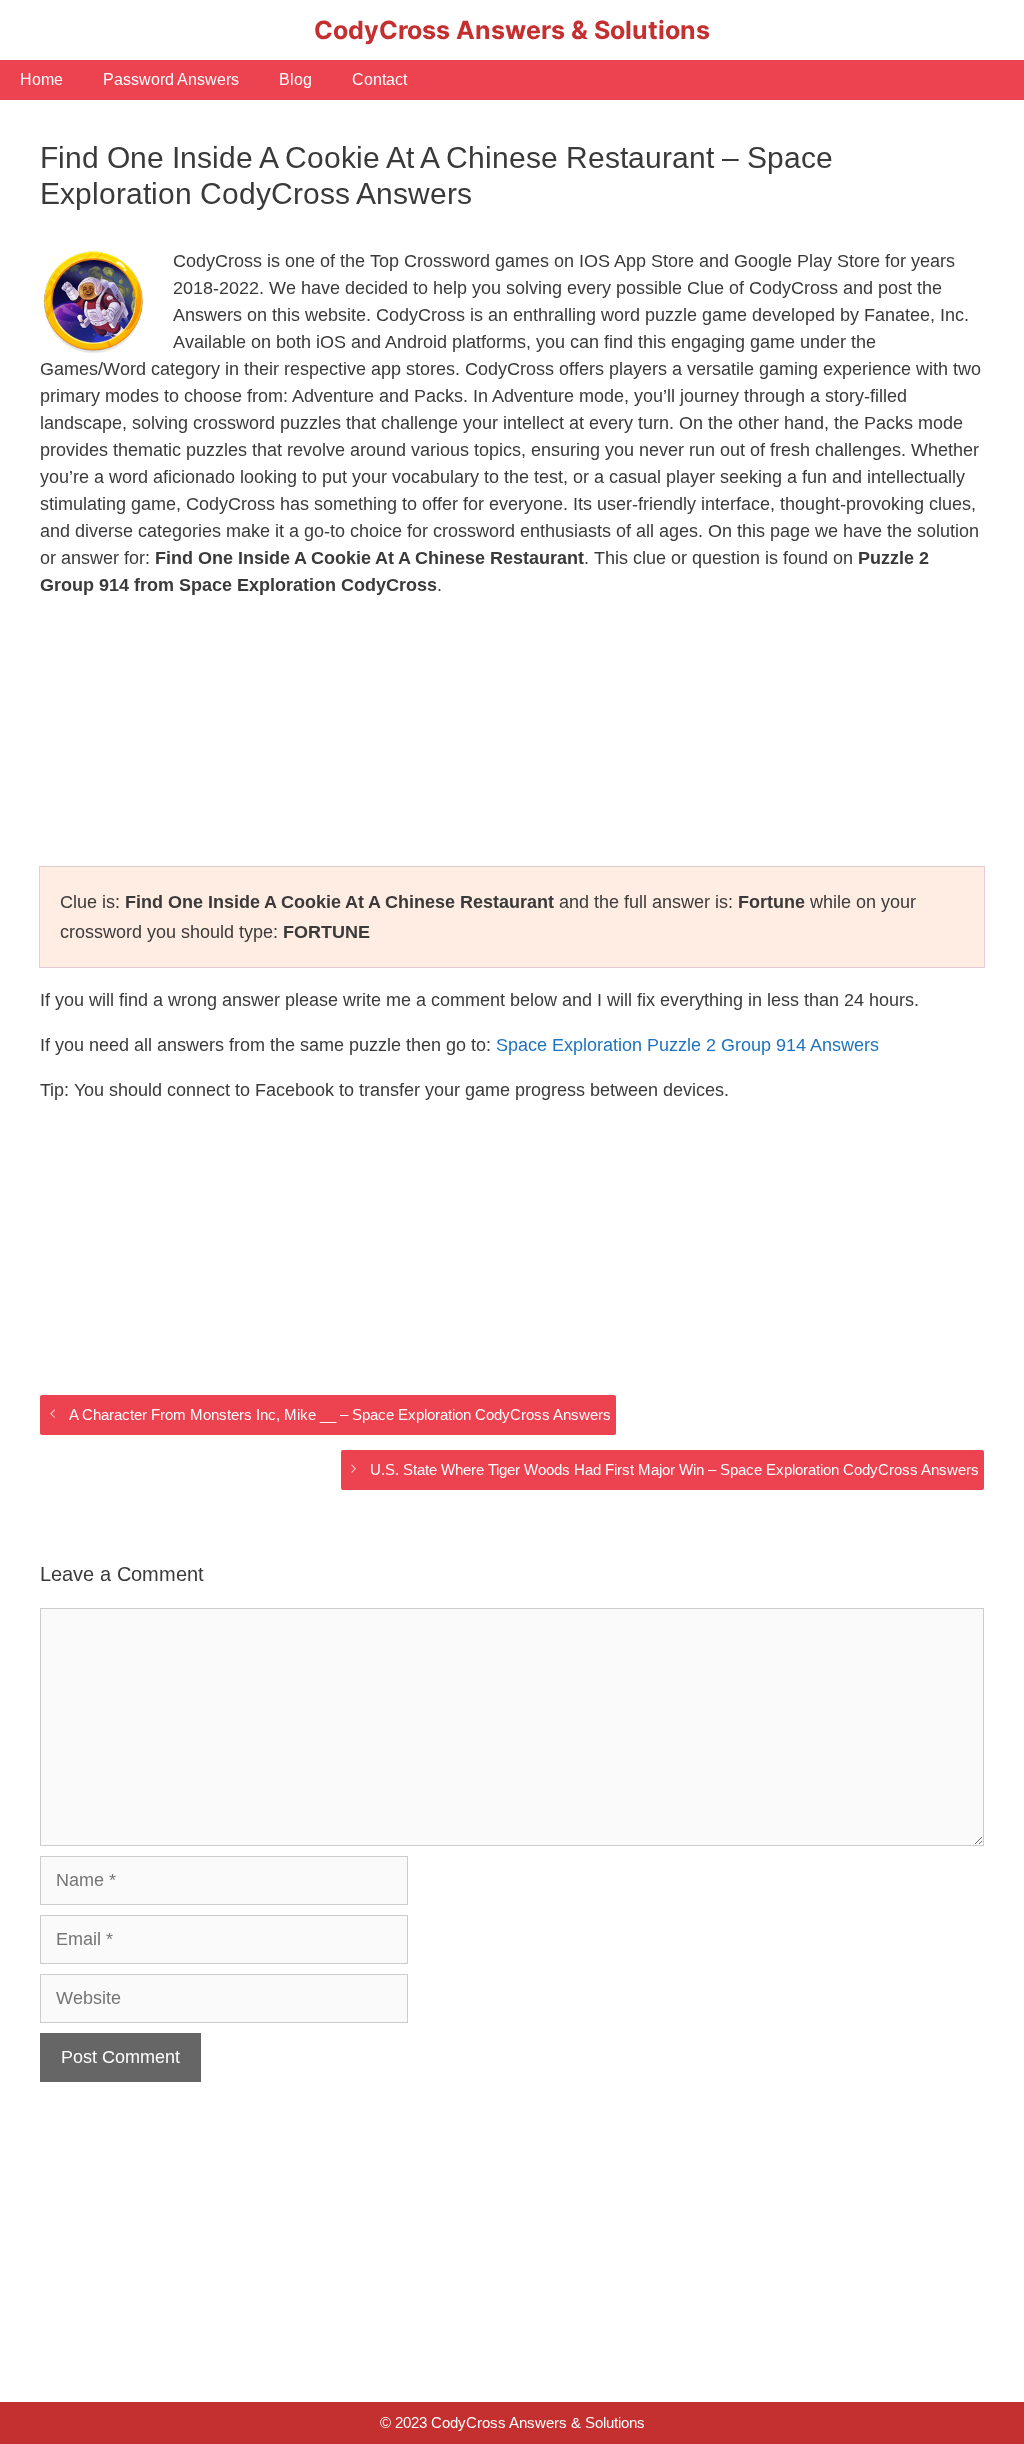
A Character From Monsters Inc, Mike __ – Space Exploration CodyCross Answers (340, 1414)
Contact (379, 79)
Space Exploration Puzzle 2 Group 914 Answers (687, 1045)
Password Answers (171, 79)
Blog (295, 79)
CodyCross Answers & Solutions (512, 30)
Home (41, 79)
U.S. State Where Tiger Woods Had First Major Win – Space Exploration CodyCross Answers (674, 1469)
